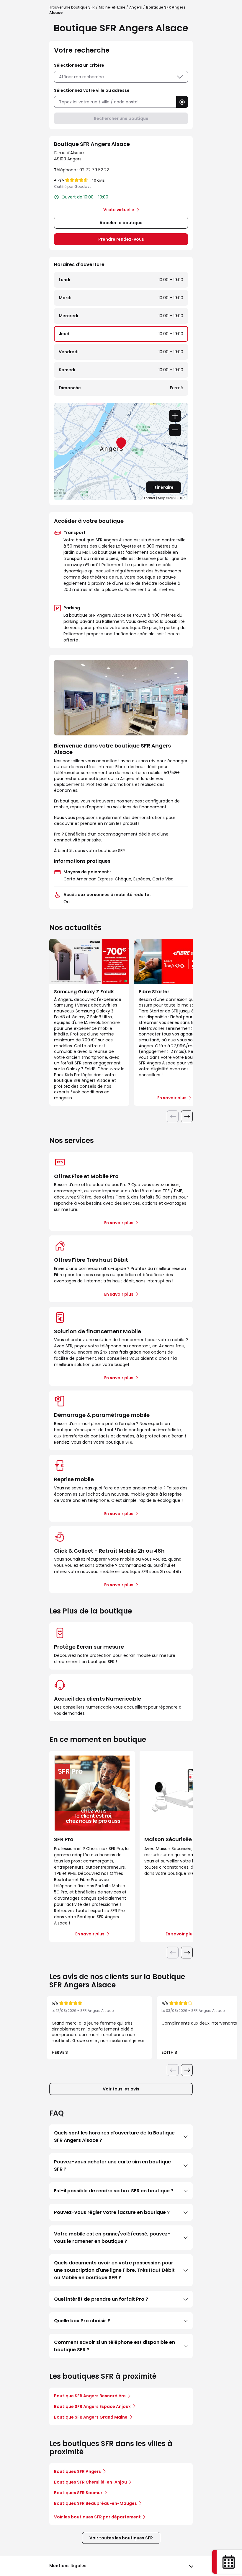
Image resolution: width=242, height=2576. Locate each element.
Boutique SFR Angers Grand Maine (91, 2417)
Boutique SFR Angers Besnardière (90, 2396)
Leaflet (150, 498)
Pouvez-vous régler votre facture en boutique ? (112, 2212)
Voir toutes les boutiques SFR (121, 2538)
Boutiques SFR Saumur (78, 2493)
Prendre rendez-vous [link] (121, 239)
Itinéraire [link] (163, 487)
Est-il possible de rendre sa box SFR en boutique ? (114, 2191)
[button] (182, 102)
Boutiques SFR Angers (77, 2471)
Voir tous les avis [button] (121, 2089)
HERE (183, 498)
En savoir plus (119, 1223)
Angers (136, 7)
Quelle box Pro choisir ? (82, 2321)
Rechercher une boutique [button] (121, 118)
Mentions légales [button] (68, 2566)
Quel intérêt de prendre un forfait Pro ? (101, 2299)
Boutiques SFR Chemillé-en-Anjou (90, 2482)
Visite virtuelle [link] (119, 210)
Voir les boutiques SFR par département (97, 2517)
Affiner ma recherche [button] (81, 77)
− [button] (175, 430)
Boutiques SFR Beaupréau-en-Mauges (95, 2503)
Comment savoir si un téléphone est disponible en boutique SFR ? (115, 2346)
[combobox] (115, 102)
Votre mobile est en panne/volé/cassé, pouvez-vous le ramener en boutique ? (112, 2238)
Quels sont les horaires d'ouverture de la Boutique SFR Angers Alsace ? (114, 2137)
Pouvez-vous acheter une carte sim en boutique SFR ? (112, 2165)
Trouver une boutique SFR (72, 7)
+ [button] (175, 416)
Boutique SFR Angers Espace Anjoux (92, 2406)
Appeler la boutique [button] (121, 223)
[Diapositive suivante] (187, 1116)
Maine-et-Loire (112, 7)
